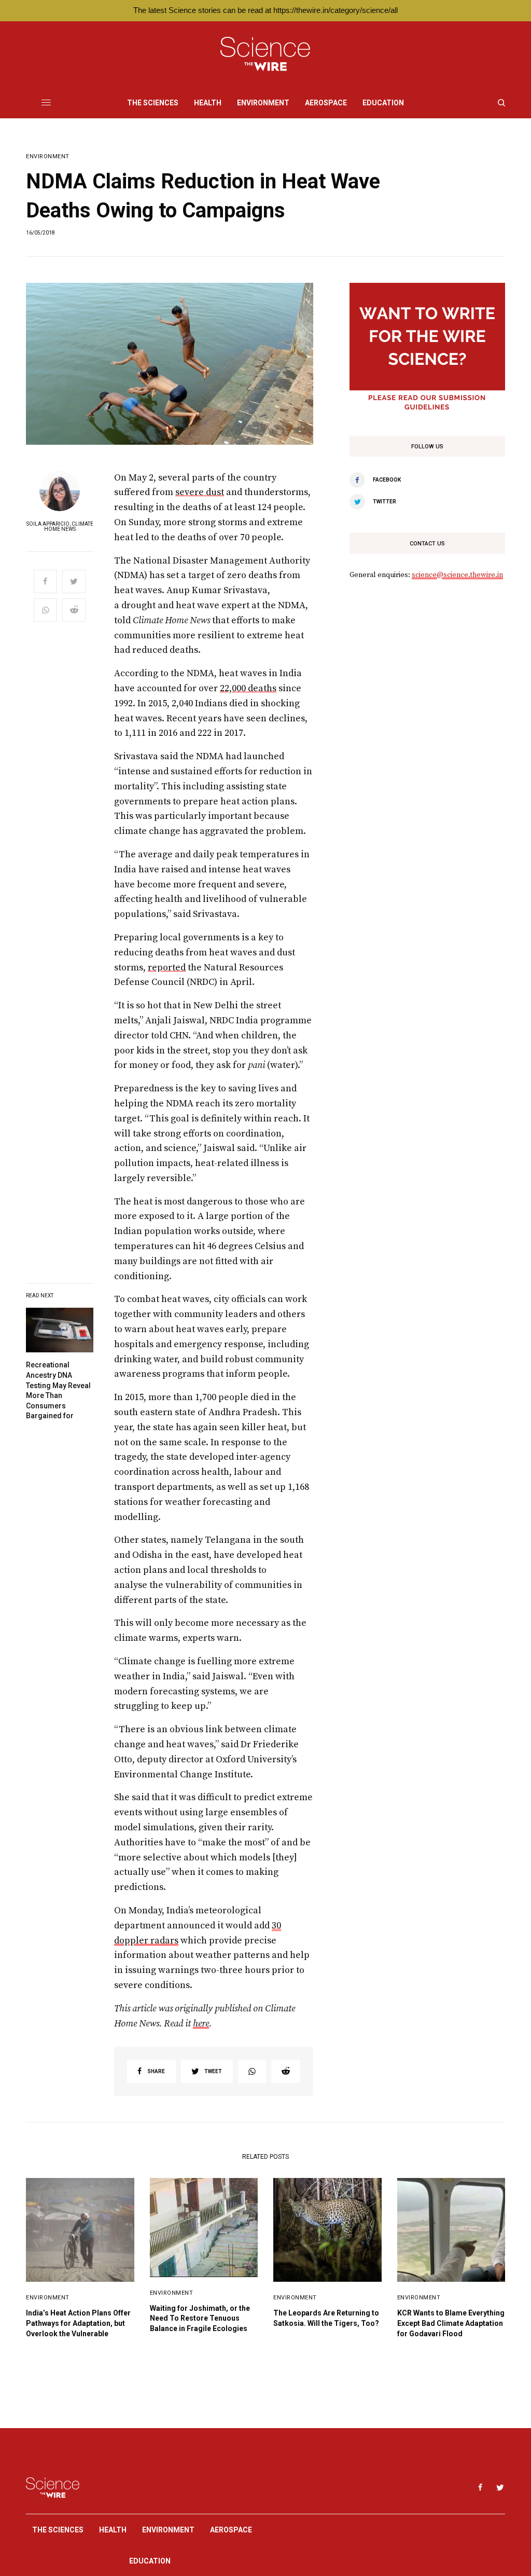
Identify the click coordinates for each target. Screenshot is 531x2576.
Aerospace (231, 2530)
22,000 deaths (248, 688)
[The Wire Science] (265, 54)
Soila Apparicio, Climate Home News (60, 527)
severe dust (200, 492)
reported (167, 968)
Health (113, 2530)
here (201, 2024)
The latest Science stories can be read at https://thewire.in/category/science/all (265, 10)
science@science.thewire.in (457, 575)
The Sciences (58, 2530)
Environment (48, 156)
